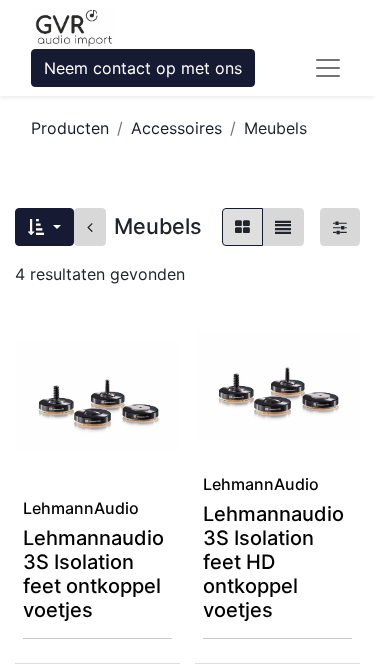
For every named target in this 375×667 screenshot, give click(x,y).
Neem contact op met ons (143, 68)
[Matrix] (242, 227)
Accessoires (176, 128)
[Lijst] (283, 227)
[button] (44, 227)
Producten (70, 128)
